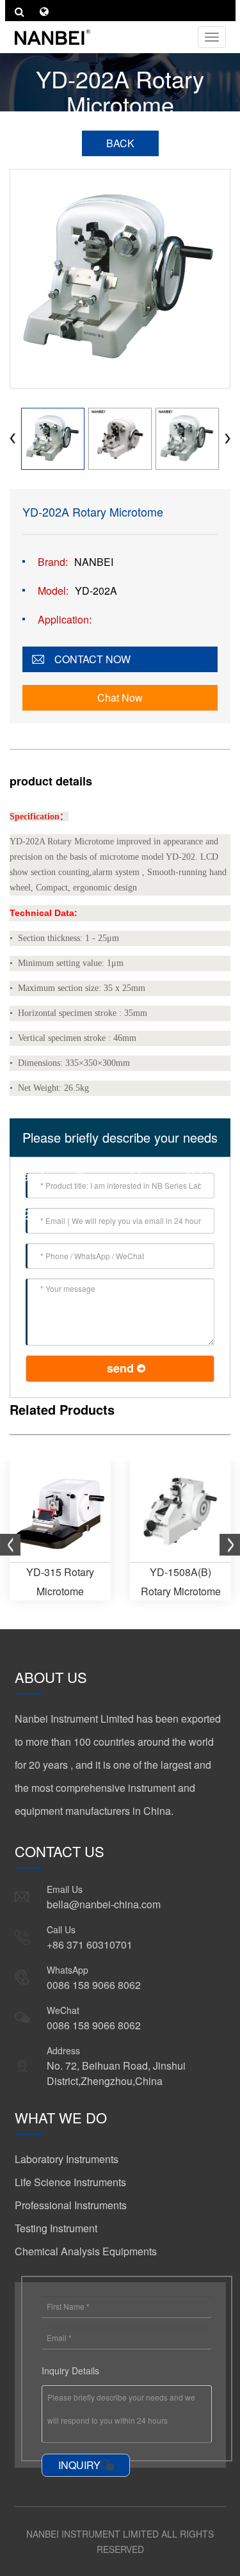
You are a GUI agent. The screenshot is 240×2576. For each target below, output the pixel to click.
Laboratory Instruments (67, 2159)
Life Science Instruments (70, 2182)
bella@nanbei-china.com (104, 1904)
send (120, 1368)
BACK (120, 143)
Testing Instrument (56, 2228)
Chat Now (120, 697)
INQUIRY (79, 2465)
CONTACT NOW (92, 659)
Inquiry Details (70, 2371)
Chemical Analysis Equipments (86, 2251)
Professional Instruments (71, 2205)
